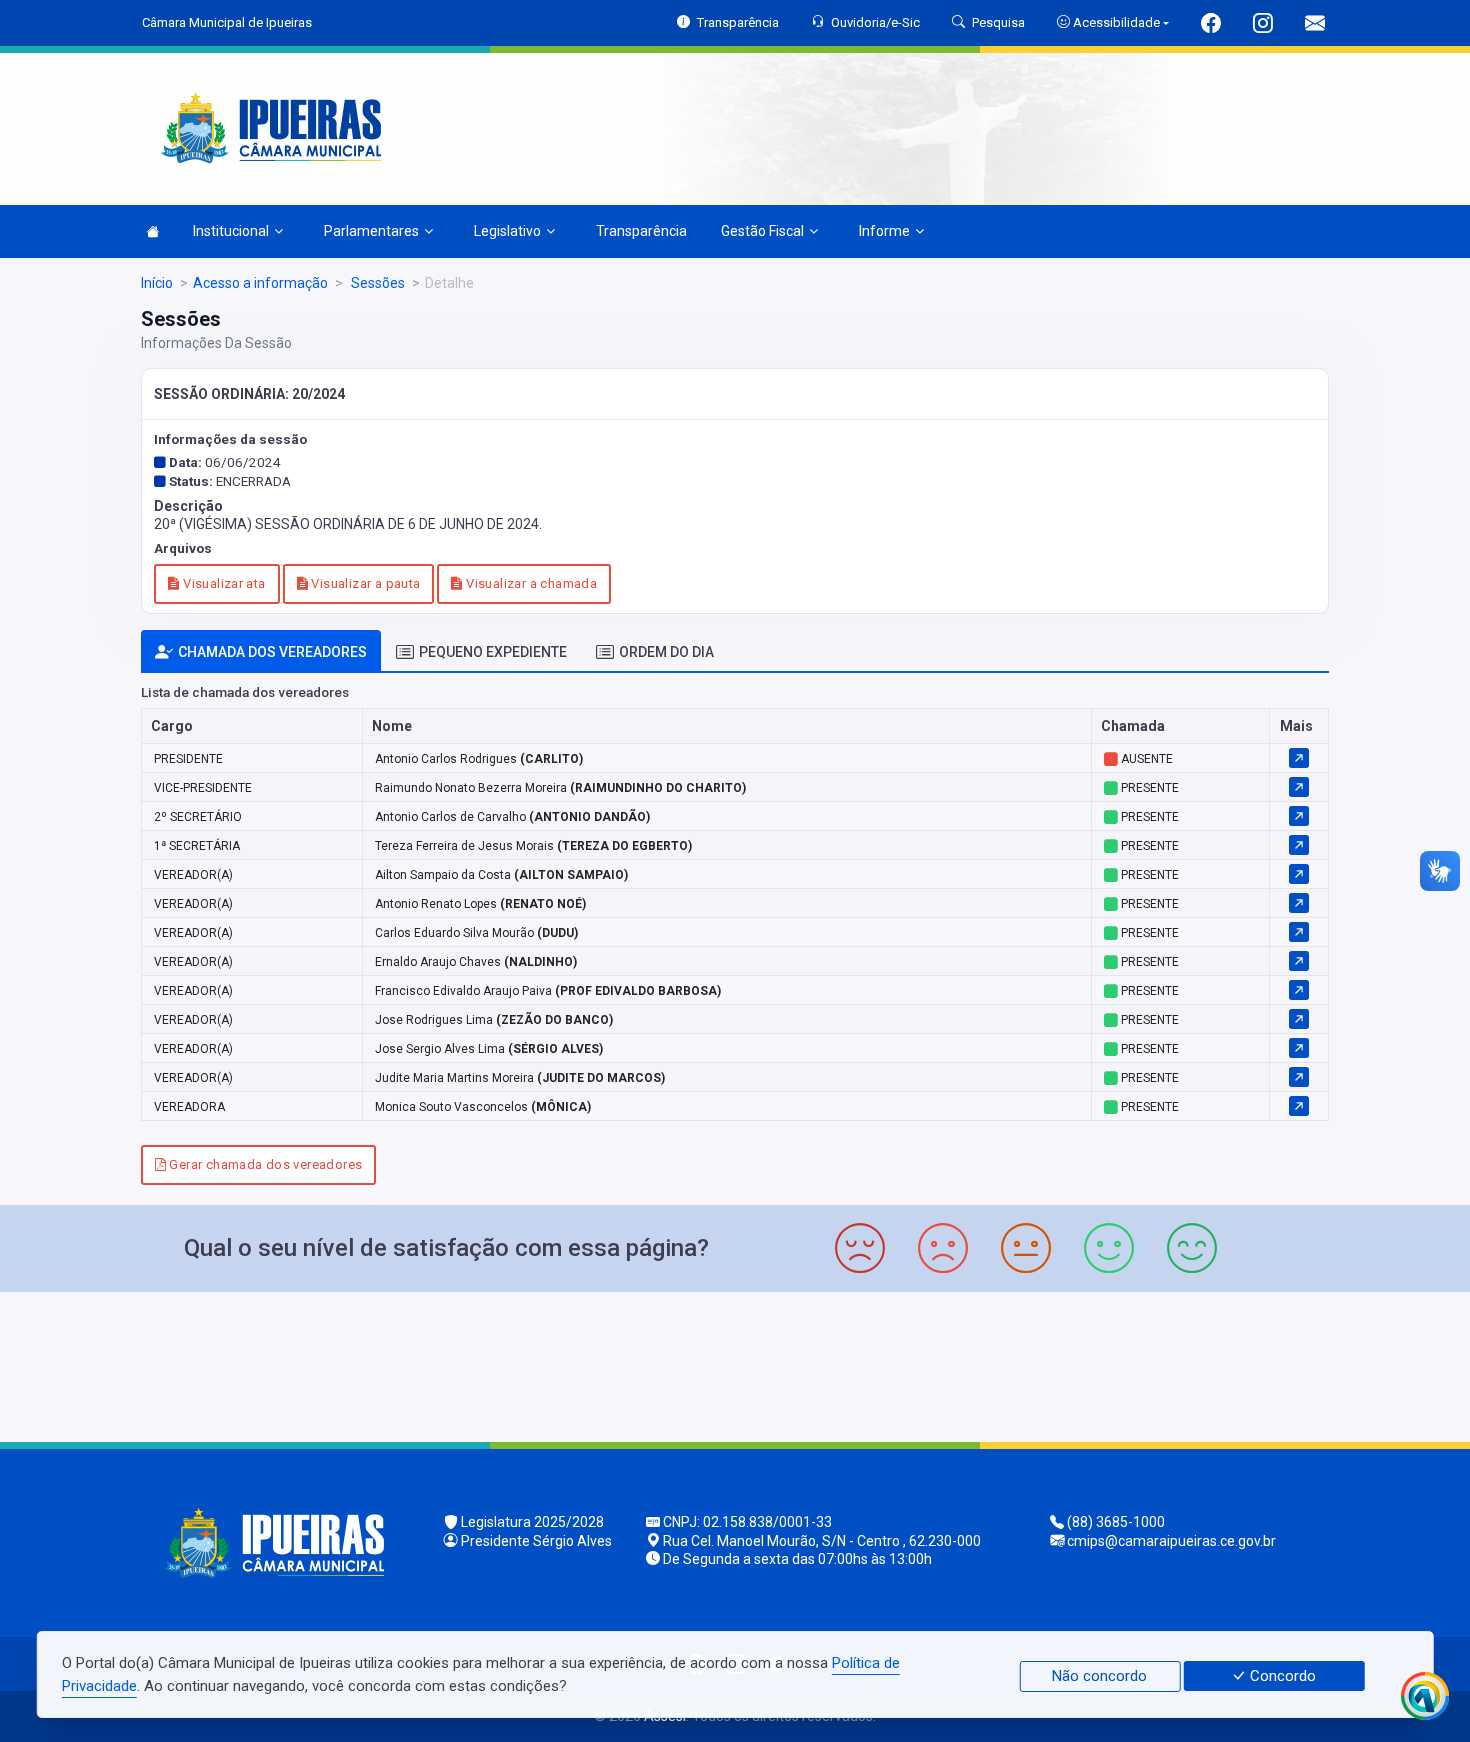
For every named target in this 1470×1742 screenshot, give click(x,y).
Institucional (231, 231)
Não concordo (1099, 1676)
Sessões (376, 283)
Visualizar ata (223, 583)
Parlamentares (371, 231)
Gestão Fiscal (762, 231)
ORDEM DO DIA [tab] (666, 652)
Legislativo (507, 231)
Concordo (1281, 1676)
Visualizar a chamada (530, 583)
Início (157, 283)
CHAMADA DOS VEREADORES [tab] (272, 652)
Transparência (641, 231)
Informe (884, 231)
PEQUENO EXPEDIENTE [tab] (493, 652)
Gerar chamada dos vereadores (264, 1164)
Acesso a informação (260, 283)
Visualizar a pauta (364, 583)
